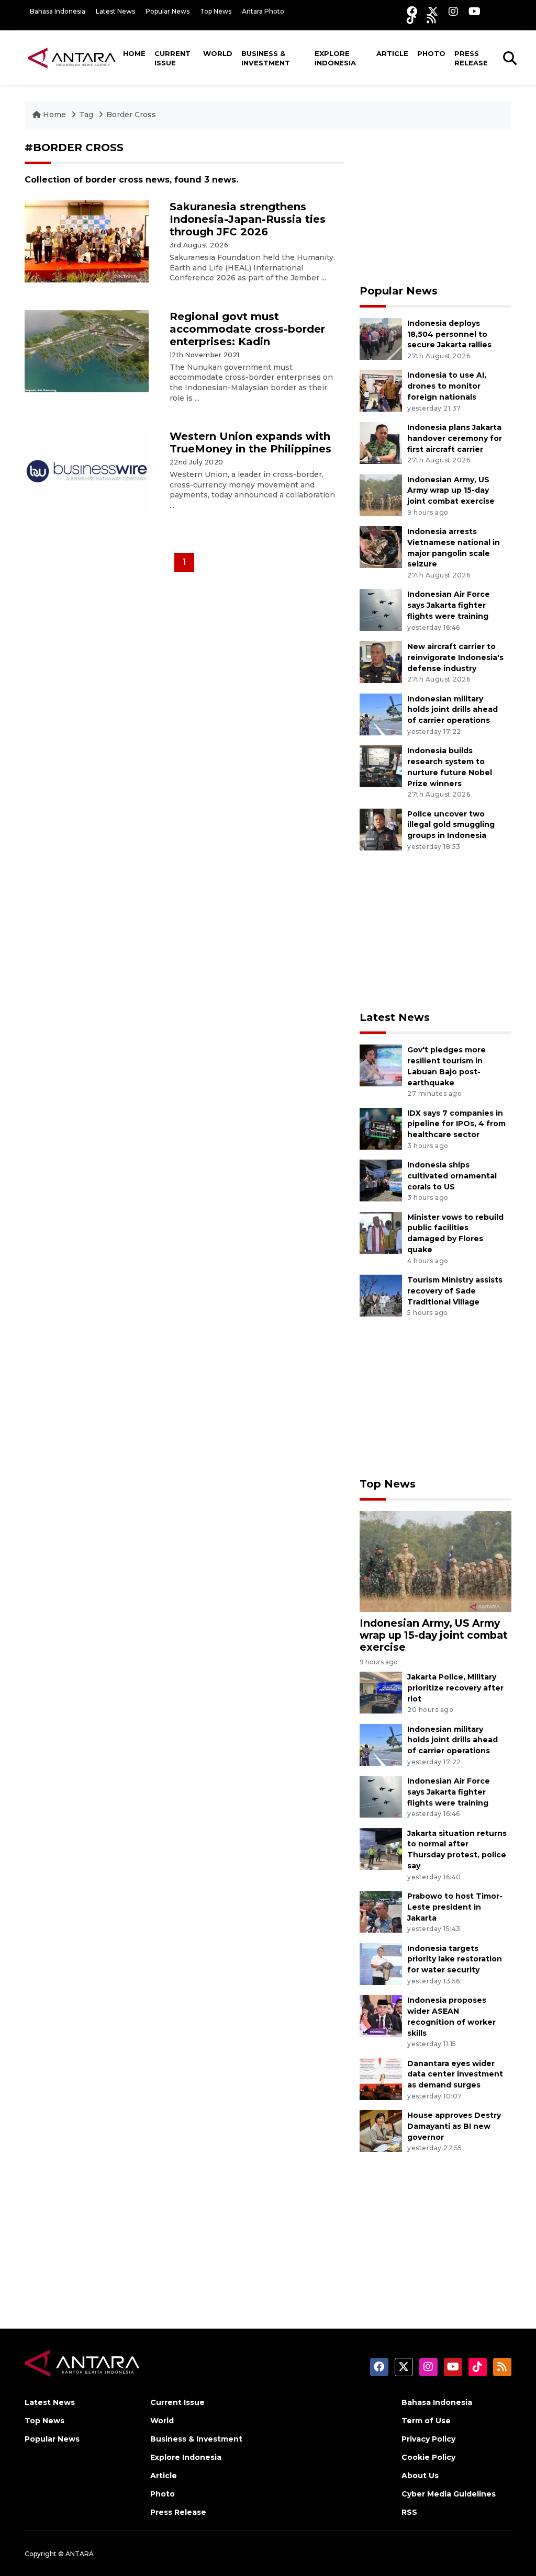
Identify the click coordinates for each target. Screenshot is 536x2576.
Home (134, 53)
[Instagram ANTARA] (453, 11)
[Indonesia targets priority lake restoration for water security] (381, 1963)
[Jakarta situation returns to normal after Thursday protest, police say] (381, 1848)
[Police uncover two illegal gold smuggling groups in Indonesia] (381, 829)
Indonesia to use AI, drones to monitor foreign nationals (447, 386)
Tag (86, 115)
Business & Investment (266, 58)
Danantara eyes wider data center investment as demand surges (455, 2074)
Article (392, 53)
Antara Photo (263, 11)
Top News (216, 11)
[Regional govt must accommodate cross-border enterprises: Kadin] (87, 351)
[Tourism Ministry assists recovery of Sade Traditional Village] (381, 1295)
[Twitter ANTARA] (433, 11)
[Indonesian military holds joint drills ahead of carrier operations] (381, 714)
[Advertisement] (435, 207)
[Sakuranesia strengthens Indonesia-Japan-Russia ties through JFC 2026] (87, 241)
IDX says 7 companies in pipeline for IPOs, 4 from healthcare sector (456, 1124)
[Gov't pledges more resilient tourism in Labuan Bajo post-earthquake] (381, 1065)
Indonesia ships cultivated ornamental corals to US (452, 1176)
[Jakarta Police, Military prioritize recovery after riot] (381, 1692)
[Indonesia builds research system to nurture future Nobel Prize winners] (381, 765)
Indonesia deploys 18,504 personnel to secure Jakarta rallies (449, 334)
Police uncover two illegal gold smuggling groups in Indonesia (451, 825)
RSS (409, 2512)
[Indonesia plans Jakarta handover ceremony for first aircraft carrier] (381, 442)
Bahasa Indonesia (58, 11)
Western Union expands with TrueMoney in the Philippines (250, 442)
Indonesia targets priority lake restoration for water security (455, 1959)
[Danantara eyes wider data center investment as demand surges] (381, 2078)
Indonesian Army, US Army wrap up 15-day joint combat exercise (451, 491)
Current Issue (172, 58)
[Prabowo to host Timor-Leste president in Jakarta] (381, 1911)
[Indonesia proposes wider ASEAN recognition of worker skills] (381, 2015)
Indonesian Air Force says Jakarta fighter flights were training (449, 605)
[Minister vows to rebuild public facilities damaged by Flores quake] (381, 1232)
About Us (420, 2476)
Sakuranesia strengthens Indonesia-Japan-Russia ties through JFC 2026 (248, 219)
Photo (431, 53)
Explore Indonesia (335, 58)
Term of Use (426, 2421)
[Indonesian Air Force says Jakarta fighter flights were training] (381, 610)
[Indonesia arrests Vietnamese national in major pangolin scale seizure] (381, 546)
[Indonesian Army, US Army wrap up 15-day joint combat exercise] (381, 495)
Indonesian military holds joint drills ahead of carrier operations (453, 710)
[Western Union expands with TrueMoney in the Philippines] (87, 470)
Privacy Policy (428, 2439)
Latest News (115, 11)
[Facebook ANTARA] (412, 11)
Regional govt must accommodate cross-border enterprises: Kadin (247, 329)
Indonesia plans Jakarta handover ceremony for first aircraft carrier (455, 438)
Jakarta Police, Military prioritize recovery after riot (455, 1688)
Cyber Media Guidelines (449, 2494)
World (218, 53)
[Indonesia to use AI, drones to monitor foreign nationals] (381, 390)
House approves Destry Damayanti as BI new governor (454, 2126)
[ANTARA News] (72, 58)
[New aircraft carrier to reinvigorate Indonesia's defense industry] (381, 661)
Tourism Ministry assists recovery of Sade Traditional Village (455, 1291)
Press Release (471, 58)
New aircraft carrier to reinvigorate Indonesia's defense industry (455, 657)
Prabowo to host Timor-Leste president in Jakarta (455, 1907)
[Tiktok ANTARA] (411, 19)
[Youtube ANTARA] (474, 11)
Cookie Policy (428, 2457)
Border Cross (131, 115)
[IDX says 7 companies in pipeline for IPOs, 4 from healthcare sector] (381, 1128)
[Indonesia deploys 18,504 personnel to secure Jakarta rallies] (381, 338)
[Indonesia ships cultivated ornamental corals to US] (381, 1180)
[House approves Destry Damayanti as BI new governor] (381, 2130)
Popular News (167, 11)
